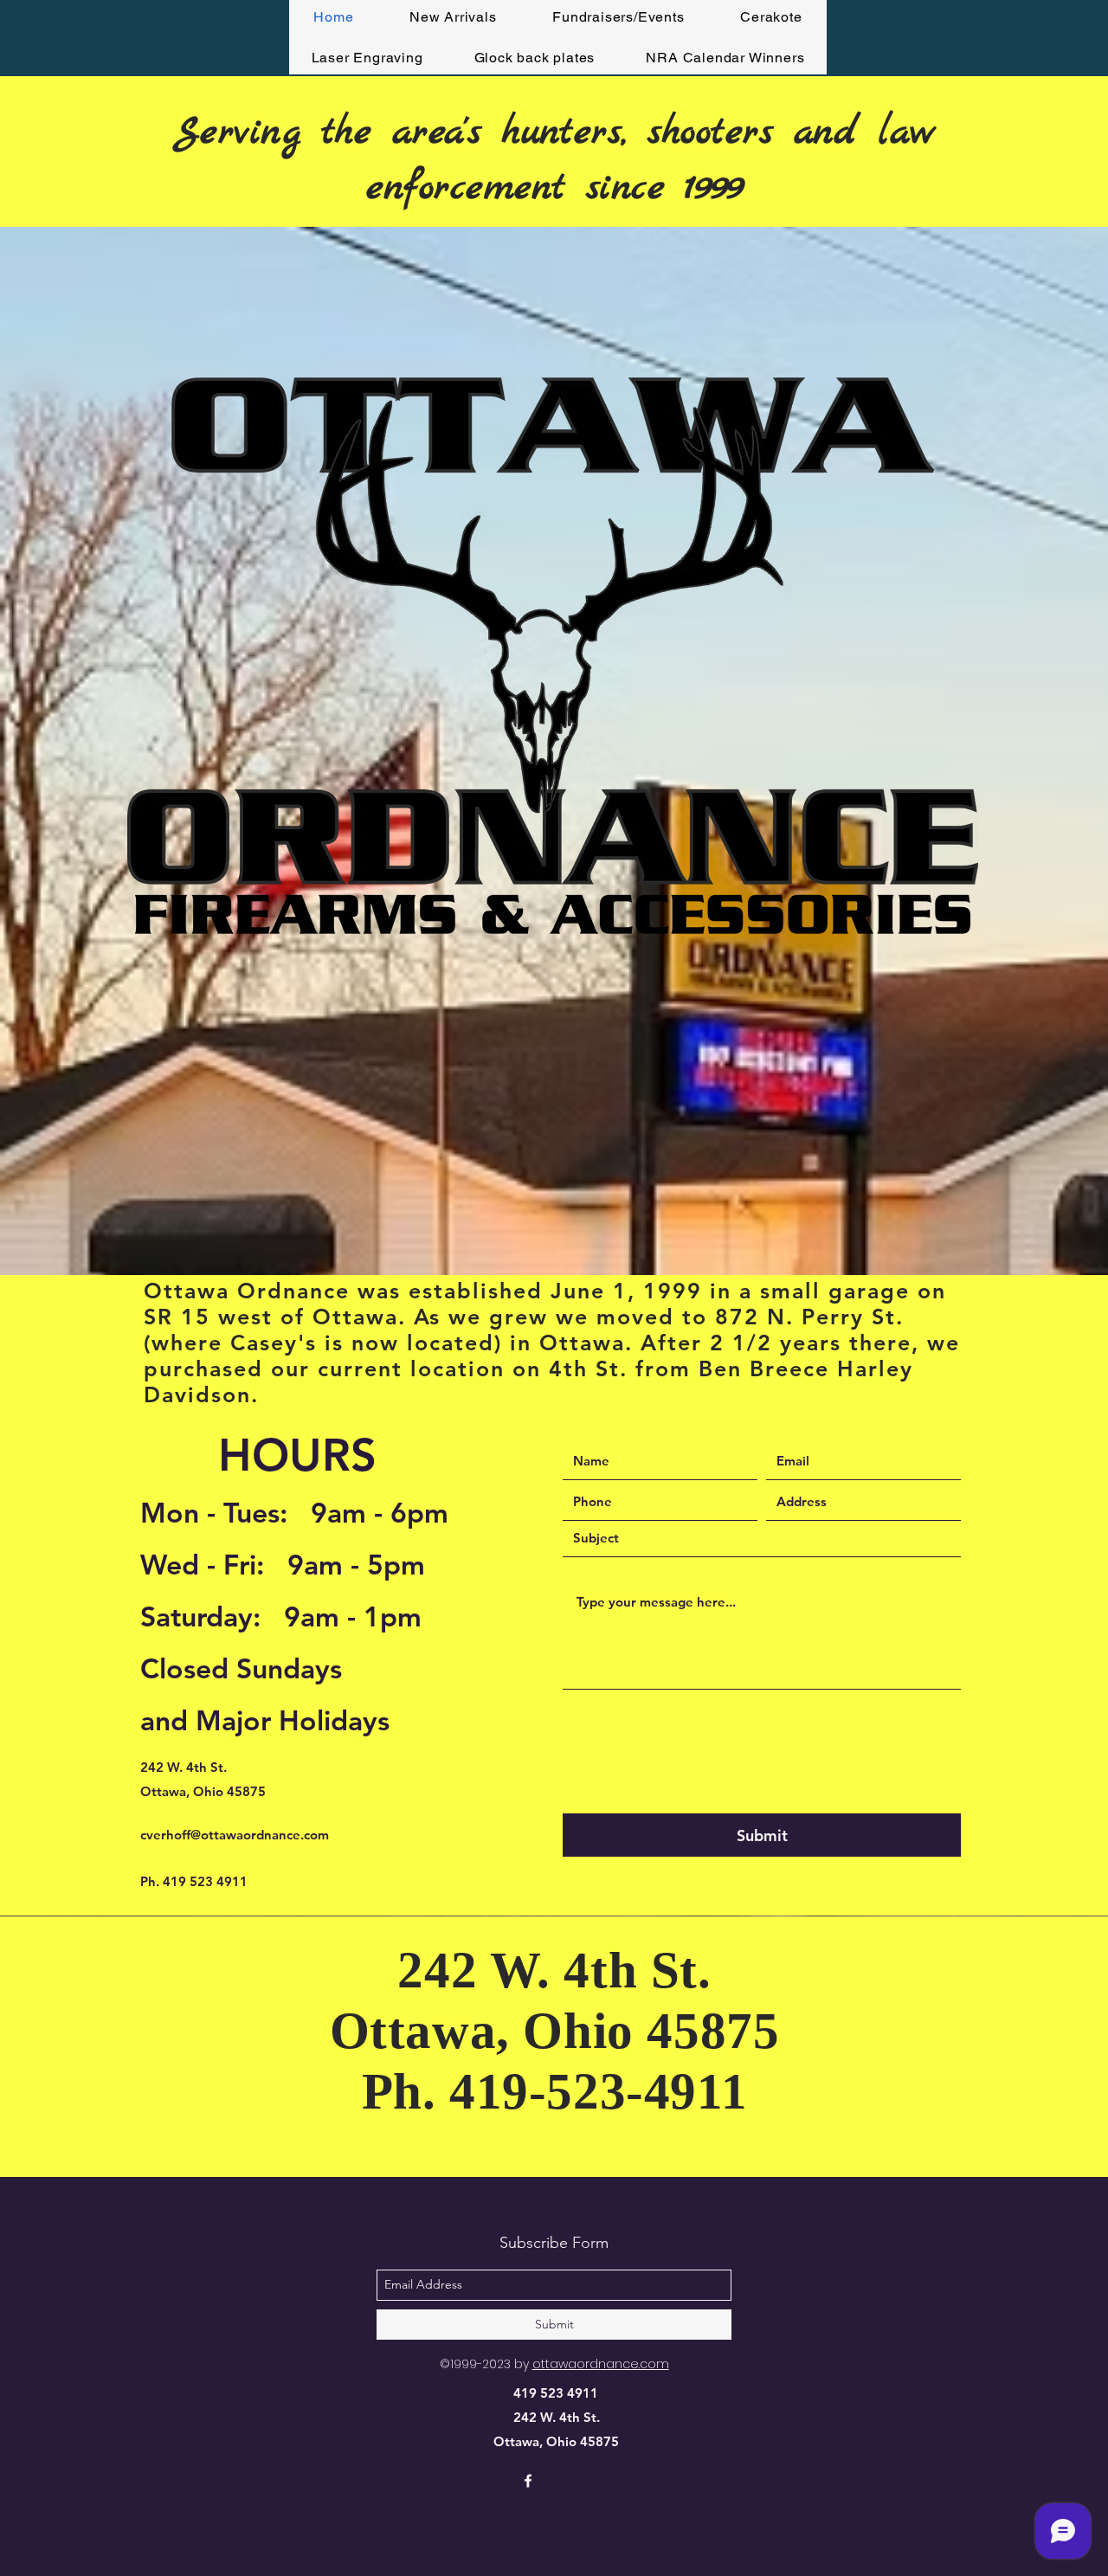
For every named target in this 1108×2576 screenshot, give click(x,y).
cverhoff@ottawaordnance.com (235, 1835)
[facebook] (528, 2481)
